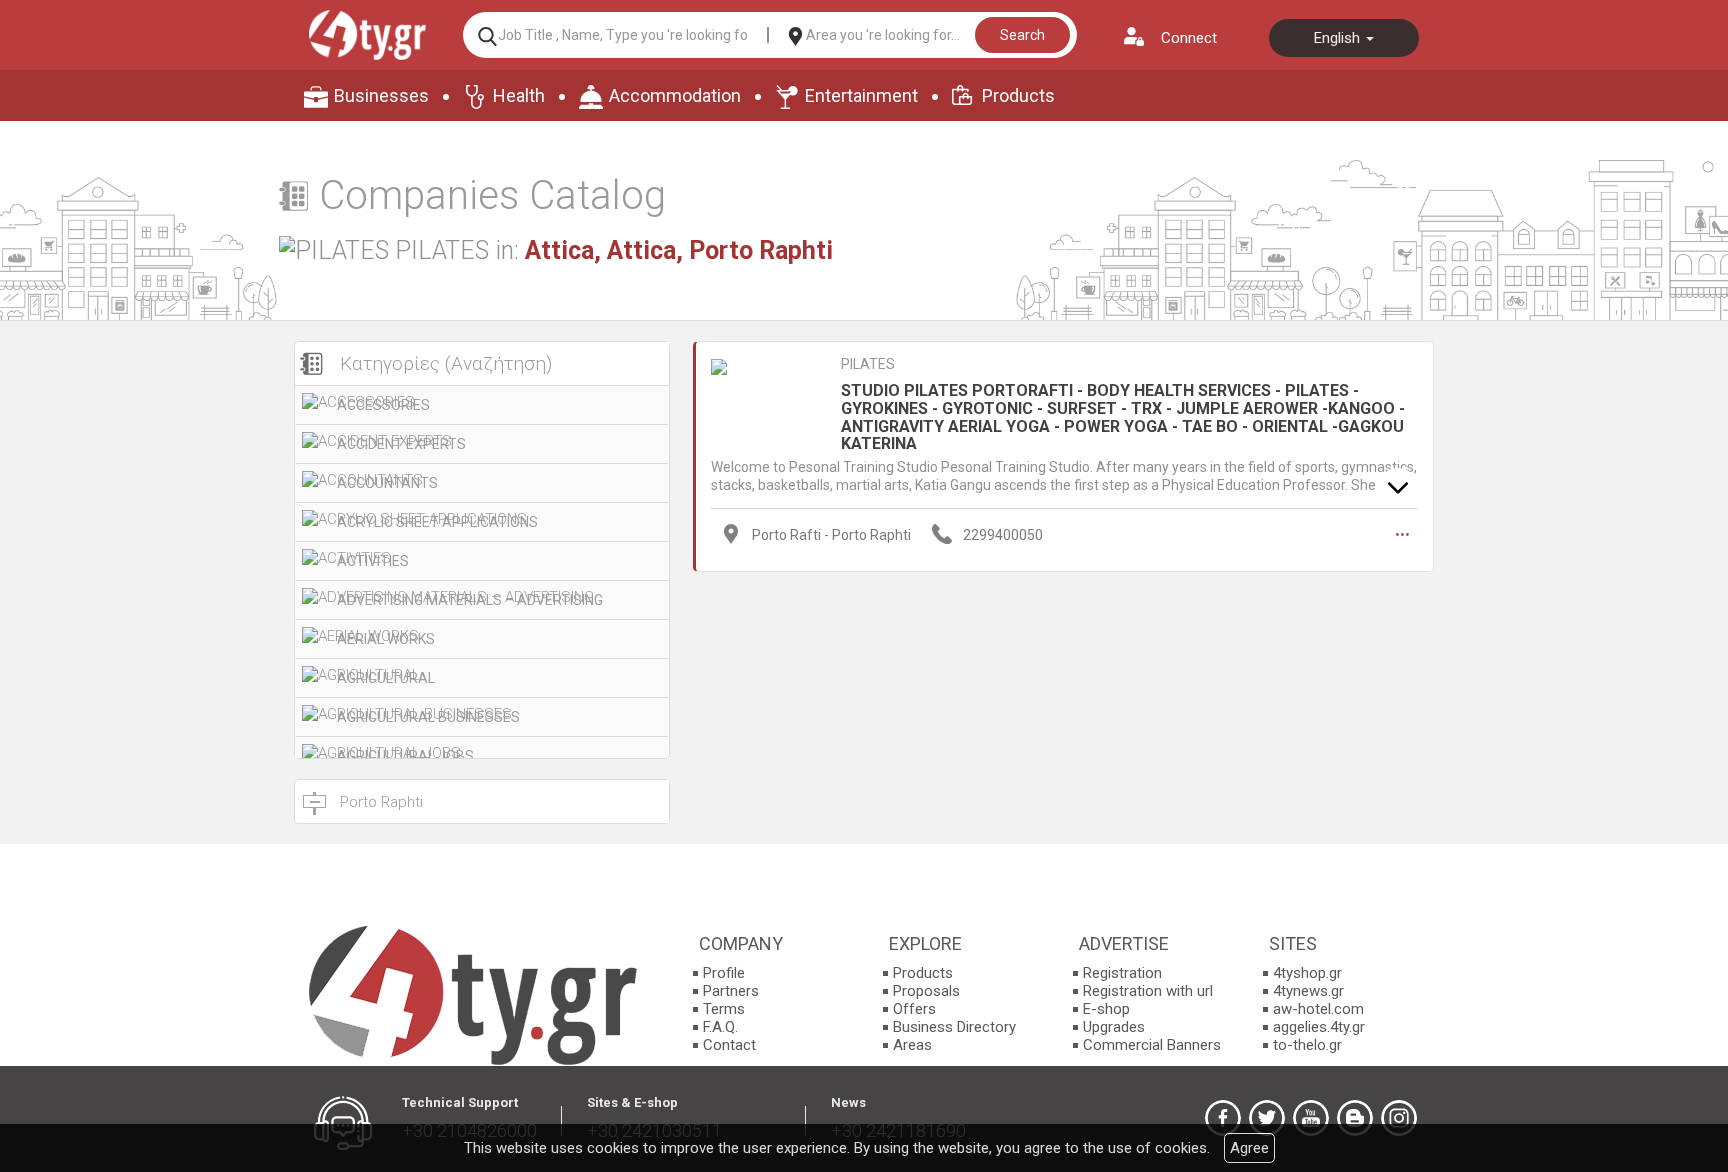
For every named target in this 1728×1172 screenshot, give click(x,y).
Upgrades (1114, 1027)
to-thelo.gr (1307, 1045)
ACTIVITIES (373, 561)
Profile (724, 973)
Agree (1249, 1148)
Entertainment (861, 95)
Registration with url (1148, 991)
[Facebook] (1223, 1118)
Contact (729, 1045)
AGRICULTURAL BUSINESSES (428, 717)
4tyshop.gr (1307, 973)
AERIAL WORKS (386, 639)
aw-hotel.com (1318, 1009)
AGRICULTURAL (386, 678)
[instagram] (1399, 1118)
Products (1018, 95)
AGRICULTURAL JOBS (405, 756)
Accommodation (675, 95)
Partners (731, 991)
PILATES (868, 364)
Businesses (381, 95)
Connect (1189, 38)
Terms (724, 1009)
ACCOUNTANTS (387, 483)
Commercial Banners (1152, 1045)
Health (519, 95)
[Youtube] (1311, 1118)
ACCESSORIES (383, 405)
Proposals (926, 991)
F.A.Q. (720, 1027)
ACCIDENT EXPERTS (401, 444)
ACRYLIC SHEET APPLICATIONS (437, 522)
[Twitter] (1267, 1118)
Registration (1122, 973)
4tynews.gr (1308, 991)
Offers (914, 1009)
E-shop (1106, 1009)
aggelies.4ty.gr (1319, 1027)
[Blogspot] (1355, 1118)
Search (1022, 35)
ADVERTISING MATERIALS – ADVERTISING (470, 600)
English (1339, 38)
